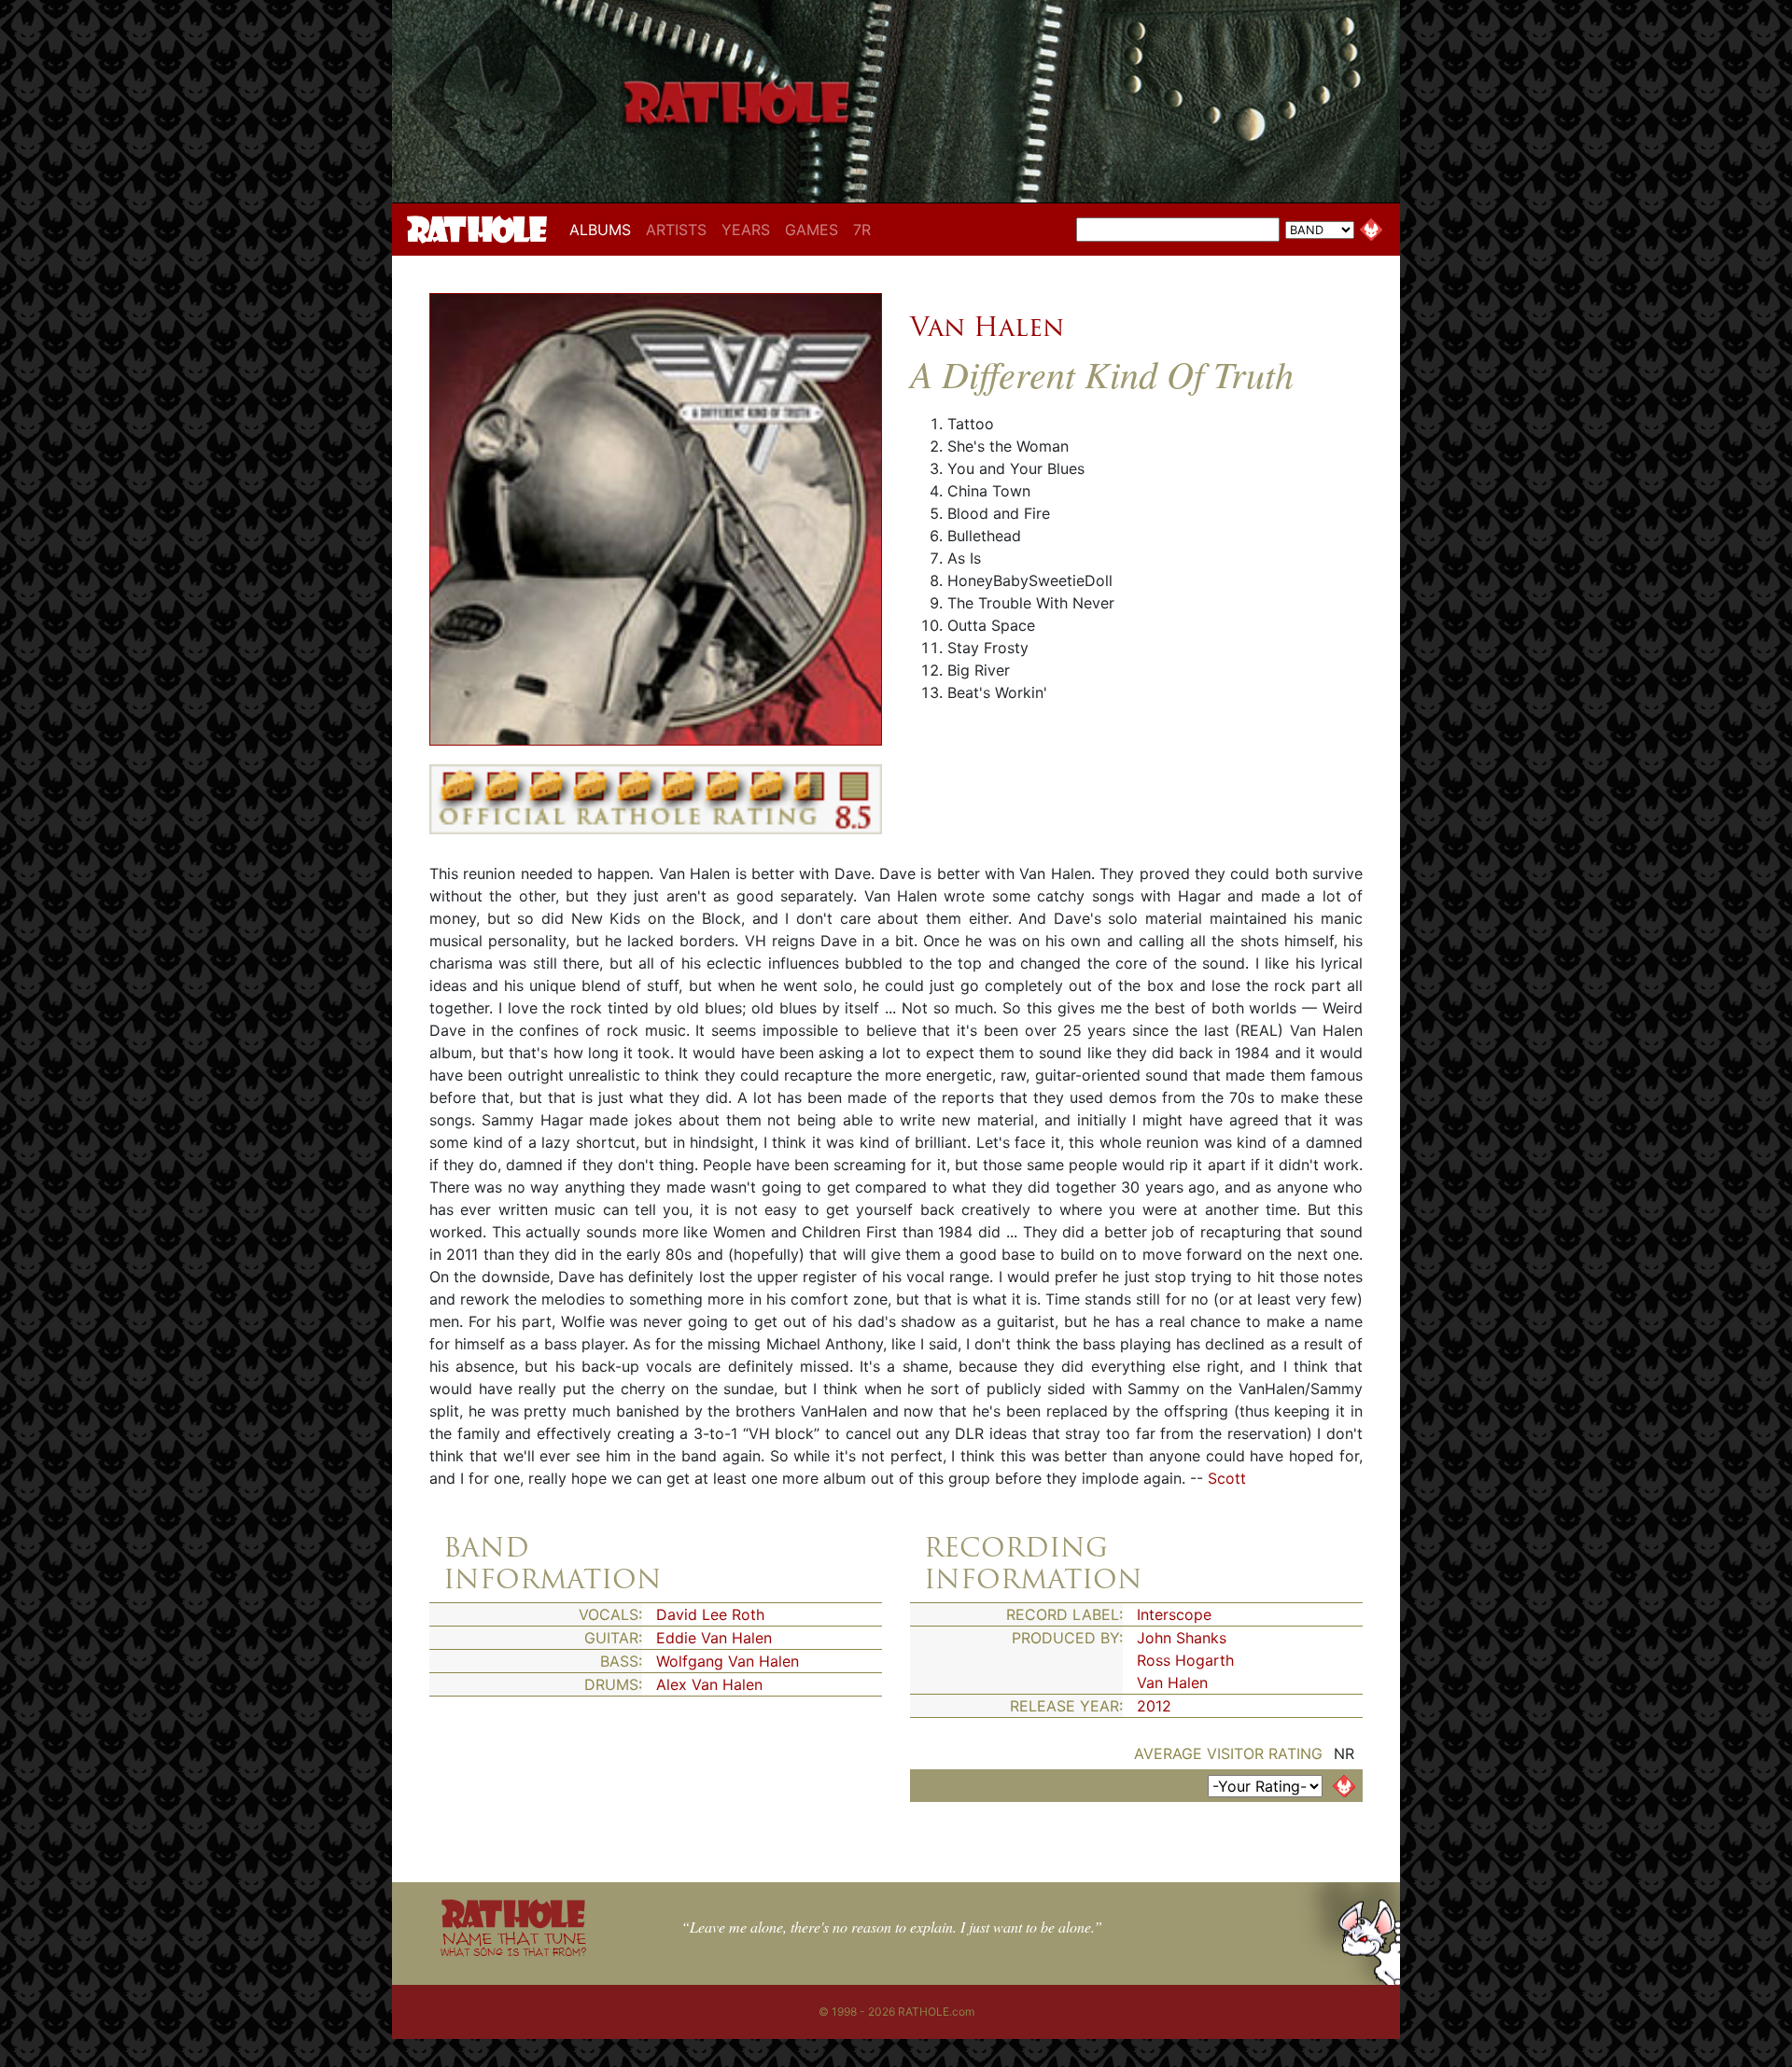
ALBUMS (604, 229)
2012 (1154, 1706)
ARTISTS (676, 230)
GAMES (812, 230)
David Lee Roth (710, 1614)
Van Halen (987, 327)
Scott (1227, 1478)
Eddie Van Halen (714, 1638)
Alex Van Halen (709, 1684)
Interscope (1174, 1614)
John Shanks (1182, 1638)
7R (862, 230)
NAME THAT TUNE (513, 1943)
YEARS (746, 230)
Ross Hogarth (1185, 1660)
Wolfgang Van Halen (728, 1661)
